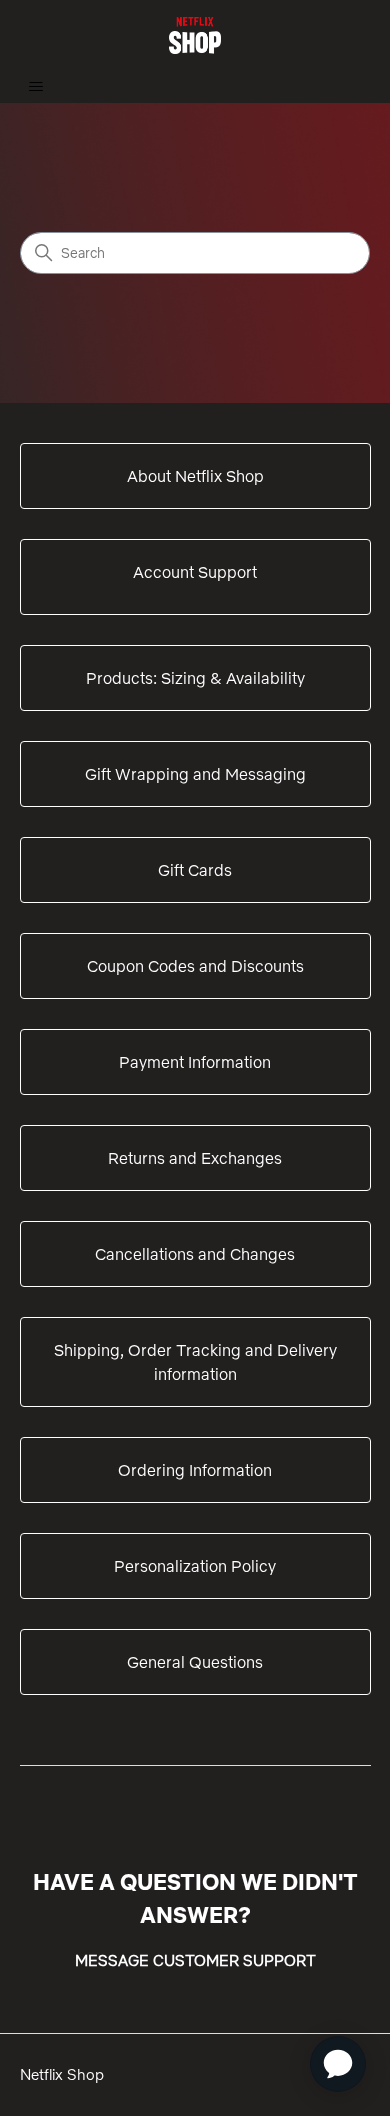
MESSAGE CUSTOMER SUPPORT (195, 1960)
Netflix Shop (62, 2074)
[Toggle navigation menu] (35, 87)
